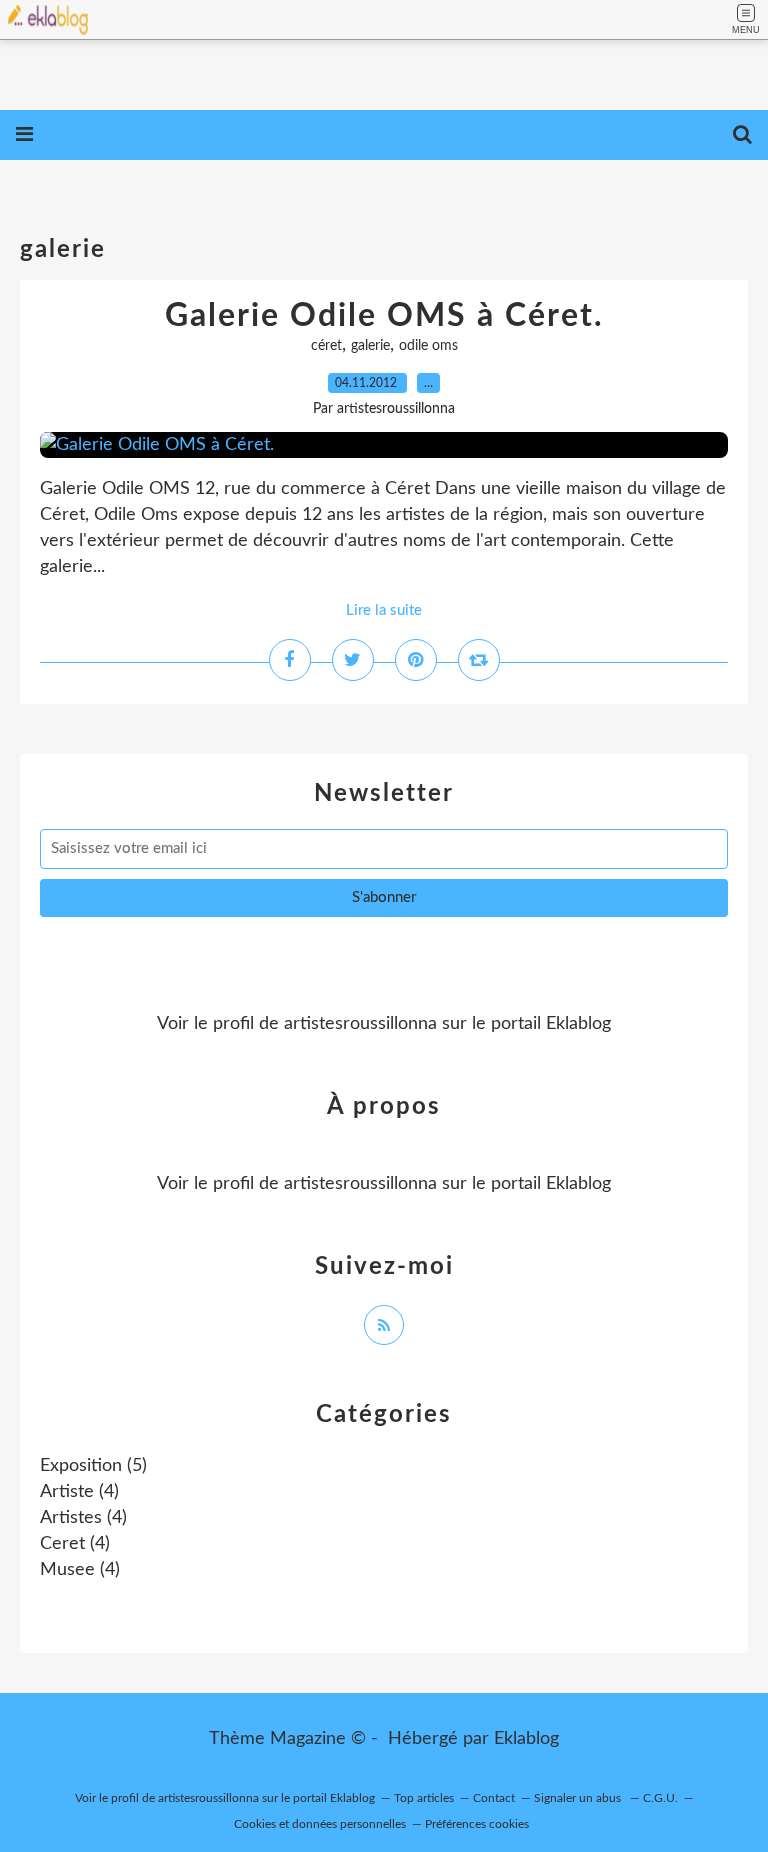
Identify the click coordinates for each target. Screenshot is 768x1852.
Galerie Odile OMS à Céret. (384, 316)
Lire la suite (384, 610)
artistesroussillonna (360, 1024)
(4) (79, 1492)
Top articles (424, 1798)
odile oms (428, 346)
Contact (494, 1798)
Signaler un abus (579, 1798)
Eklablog (526, 1739)
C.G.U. (660, 1798)
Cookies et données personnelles (320, 1824)
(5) (93, 1466)
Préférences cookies (477, 1824)
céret (326, 346)
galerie (370, 346)
